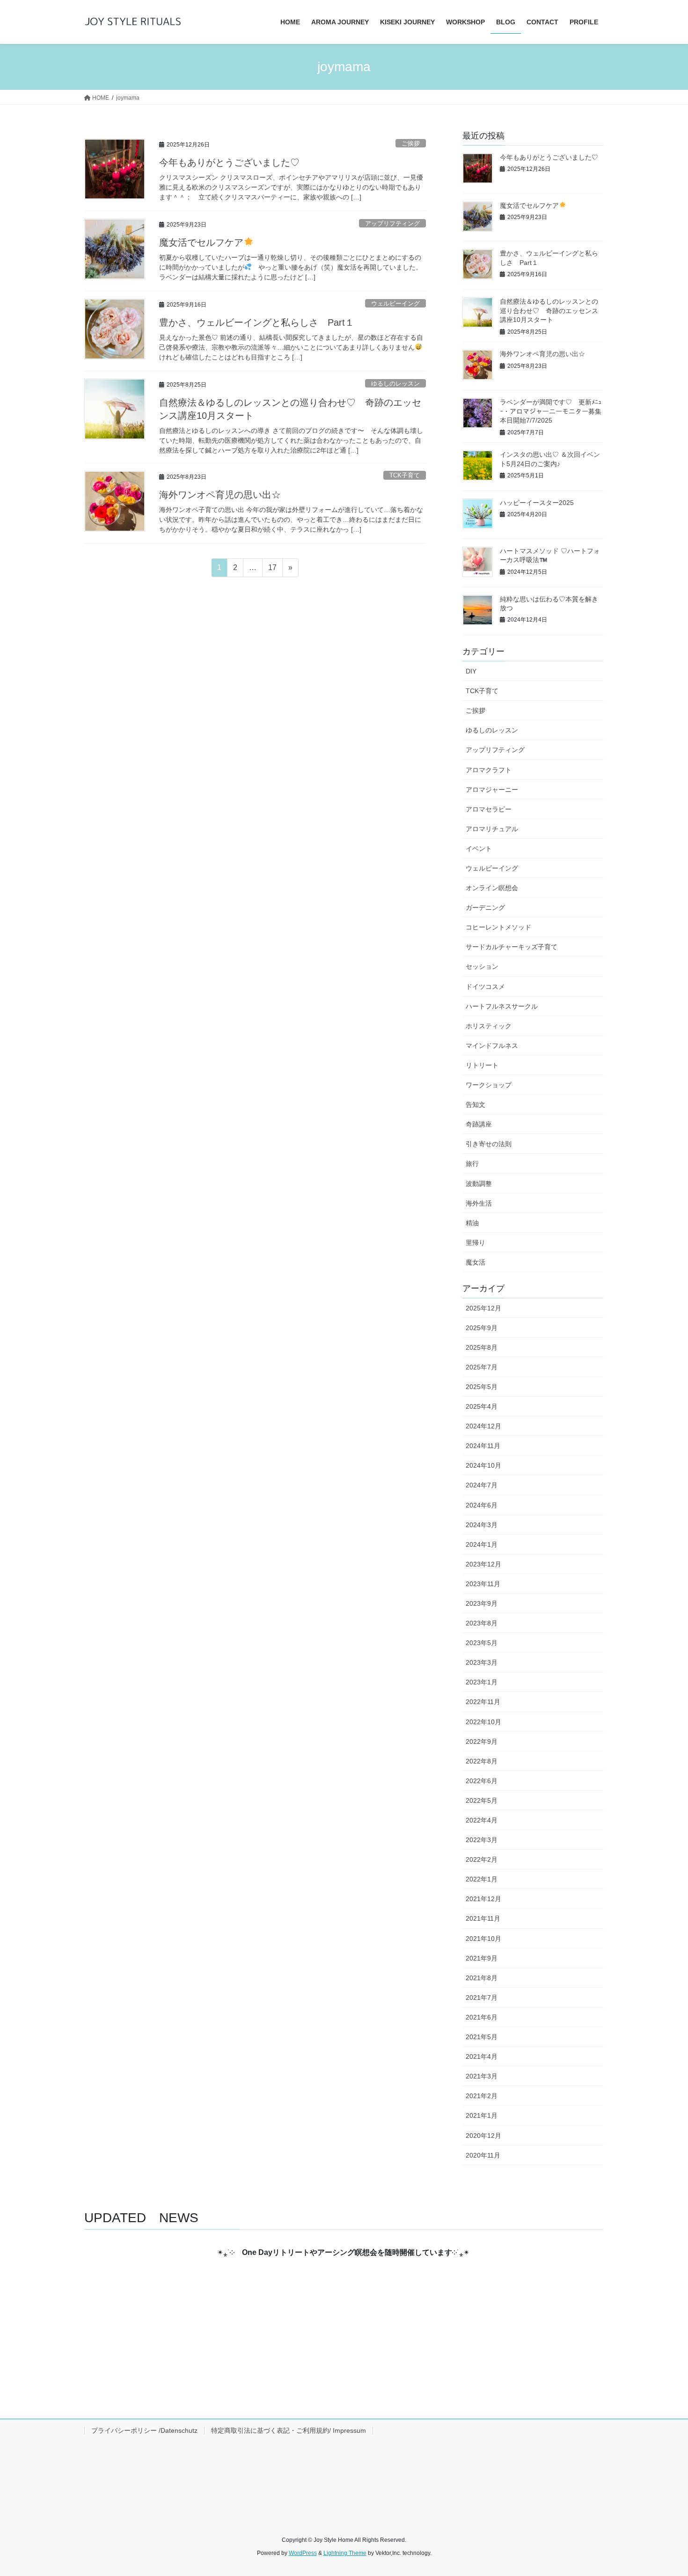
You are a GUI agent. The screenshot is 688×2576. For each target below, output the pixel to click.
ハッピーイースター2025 (537, 503)
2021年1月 (482, 2115)
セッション (482, 966)
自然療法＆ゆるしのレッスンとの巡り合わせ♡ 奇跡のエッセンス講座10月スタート (549, 311)
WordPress (303, 2553)
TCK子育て (405, 475)
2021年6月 (482, 2017)
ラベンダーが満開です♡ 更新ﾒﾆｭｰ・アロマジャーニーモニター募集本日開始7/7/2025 (551, 411)
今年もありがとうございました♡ (229, 162)
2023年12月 (483, 1564)
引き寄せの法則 (489, 1144)
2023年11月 (483, 1584)
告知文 (476, 1105)
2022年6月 (482, 1781)
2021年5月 (482, 2037)
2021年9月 (482, 1958)
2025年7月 (482, 1367)
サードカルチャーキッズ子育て (512, 947)
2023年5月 (482, 1643)
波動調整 (479, 1184)
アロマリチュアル (492, 829)
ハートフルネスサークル (502, 1006)
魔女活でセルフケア (201, 242)
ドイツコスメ (485, 987)
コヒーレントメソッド (498, 927)
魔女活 (476, 1262)
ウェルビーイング (395, 304)
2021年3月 (482, 2076)
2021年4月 (482, 2056)
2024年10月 (483, 1465)
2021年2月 (482, 2096)
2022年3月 (482, 1840)
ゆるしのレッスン (395, 384)
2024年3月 (482, 1525)
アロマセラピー (489, 809)
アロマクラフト (489, 770)
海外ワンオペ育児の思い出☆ (225, 495)
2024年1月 (482, 1544)
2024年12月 (483, 1426)
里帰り (476, 1243)
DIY (471, 671)
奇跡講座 (479, 1124)
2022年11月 (483, 1702)
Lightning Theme (345, 2553)
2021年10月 (483, 1939)
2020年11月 (483, 2155)
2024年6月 (482, 1505)
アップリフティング (392, 223)
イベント (479, 849)
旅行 (472, 1164)
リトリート (482, 1065)
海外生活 (479, 1203)
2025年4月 (482, 1406)
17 (272, 570)
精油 (472, 1223)
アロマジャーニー (492, 790)
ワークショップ (489, 1085)
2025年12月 (483, 1308)
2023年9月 (482, 1603)
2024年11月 (483, 1446)
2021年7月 (482, 1998)
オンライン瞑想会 (492, 888)
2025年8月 (482, 1347)
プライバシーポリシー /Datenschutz (144, 2430)
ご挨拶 (411, 143)
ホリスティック (489, 1026)
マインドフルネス (492, 1046)
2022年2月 (482, 1859)
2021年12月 (483, 1899)
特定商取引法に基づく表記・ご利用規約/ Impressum (289, 2430)
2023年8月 (482, 1623)
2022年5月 (482, 1800)
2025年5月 (482, 1387)
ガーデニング (485, 907)
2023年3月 (482, 1662)
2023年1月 (482, 1682)
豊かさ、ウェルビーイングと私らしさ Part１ (257, 322)
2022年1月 (482, 1879)
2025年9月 (482, 1328)
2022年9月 (482, 1742)
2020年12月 (483, 2136)
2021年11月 (483, 1918)
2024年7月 (482, 1485)
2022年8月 (482, 1761)
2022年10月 (483, 1722)
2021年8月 (482, 1978)
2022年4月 (482, 1820)
